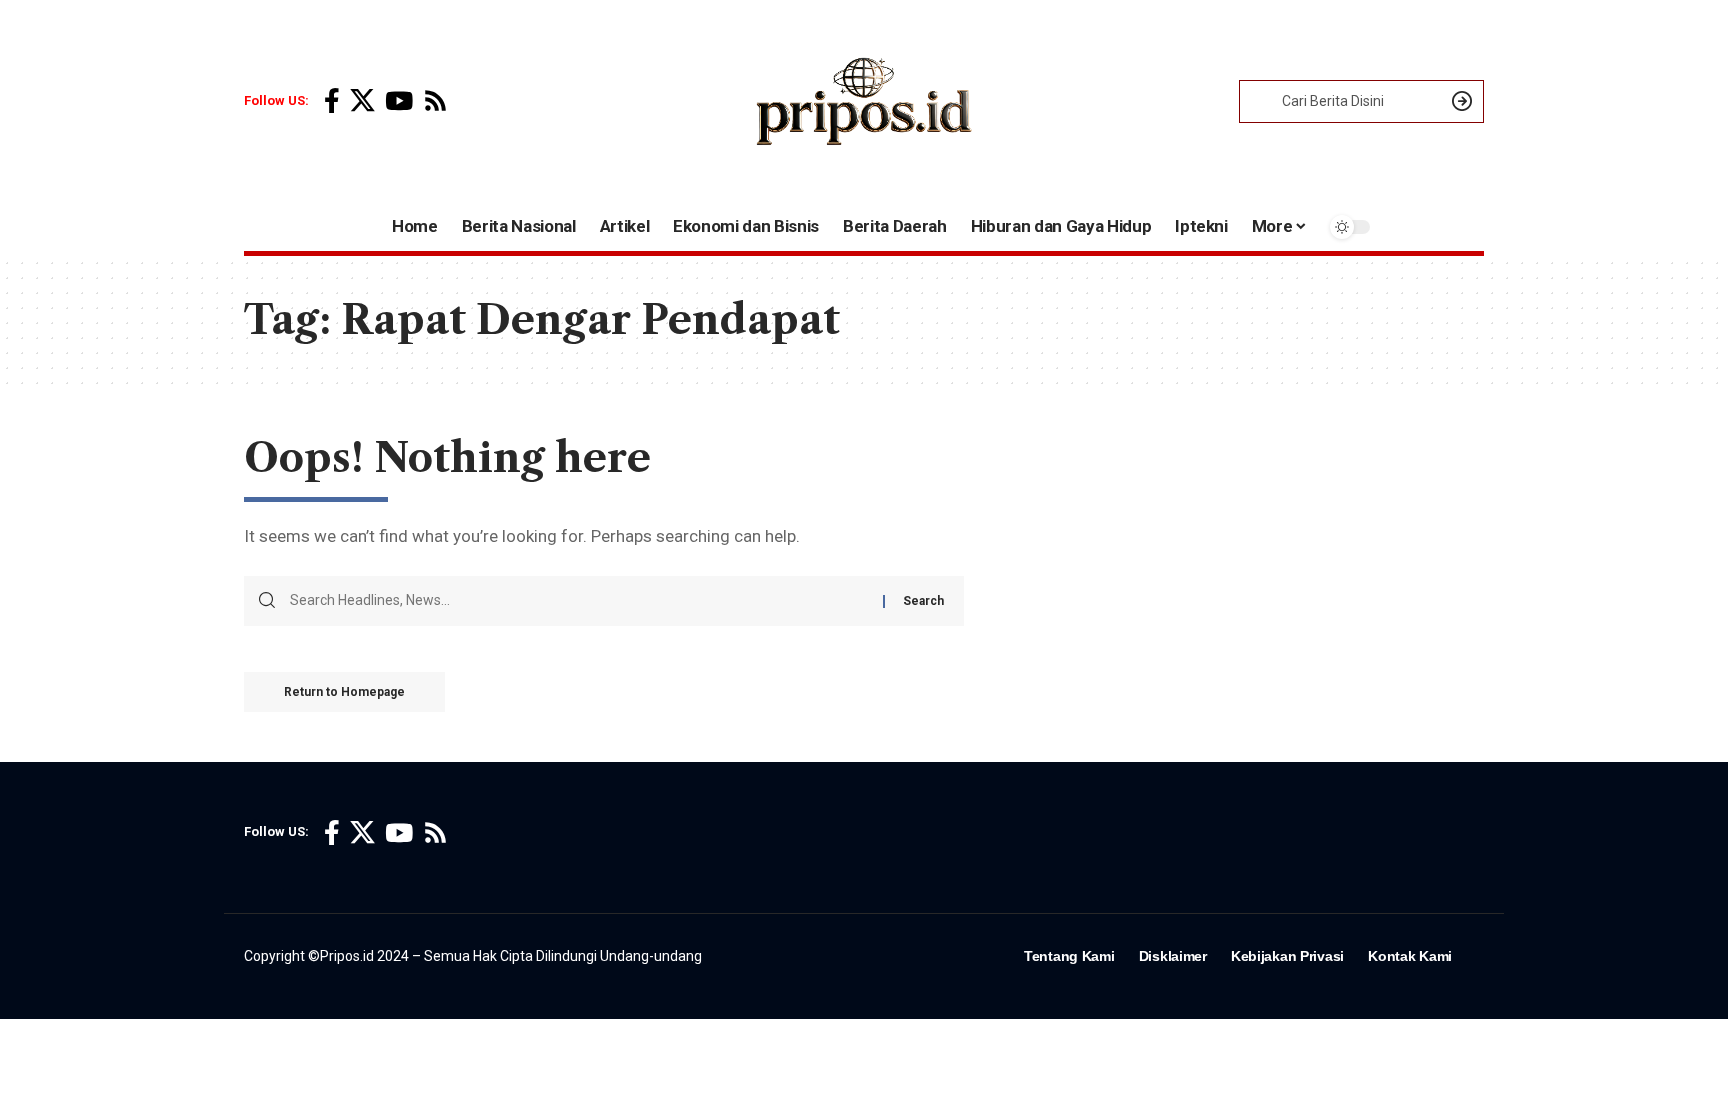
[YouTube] (399, 101)
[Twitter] (362, 101)
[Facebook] (332, 101)
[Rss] (435, 101)
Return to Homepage (344, 692)
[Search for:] (579, 601)
